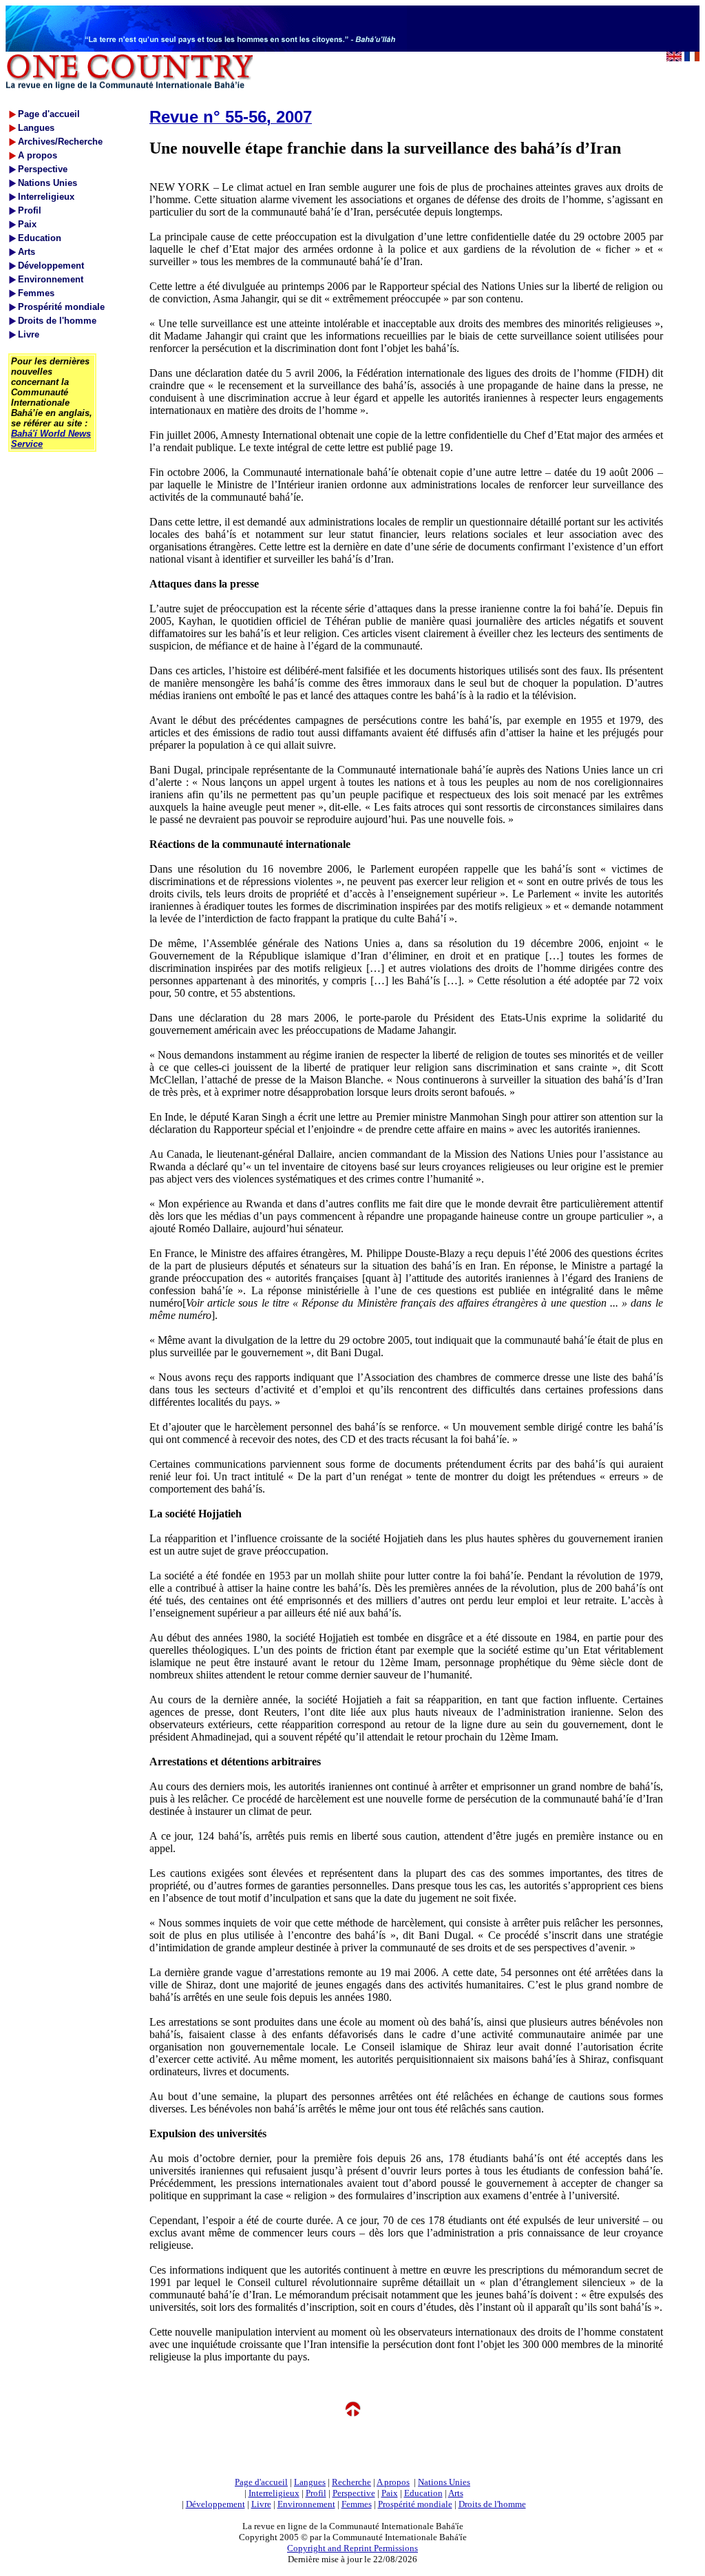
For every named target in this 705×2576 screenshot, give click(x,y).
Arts (456, 2493)
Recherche (351, 2482)
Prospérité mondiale (415, 2504)
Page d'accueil (261, 2482)
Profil (316, 2493)
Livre (261, 2504)
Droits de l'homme (492, 2504)
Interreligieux (274, 2493)
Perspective (354, 2493)
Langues (310, 2482)
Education (423, 2493)
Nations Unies (444, 2482)
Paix (390, 2493)
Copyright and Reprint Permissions (352, 2548)
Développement (215, 2504)
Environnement (306, 2504)
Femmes (357, 2504)
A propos (393, 2482)
